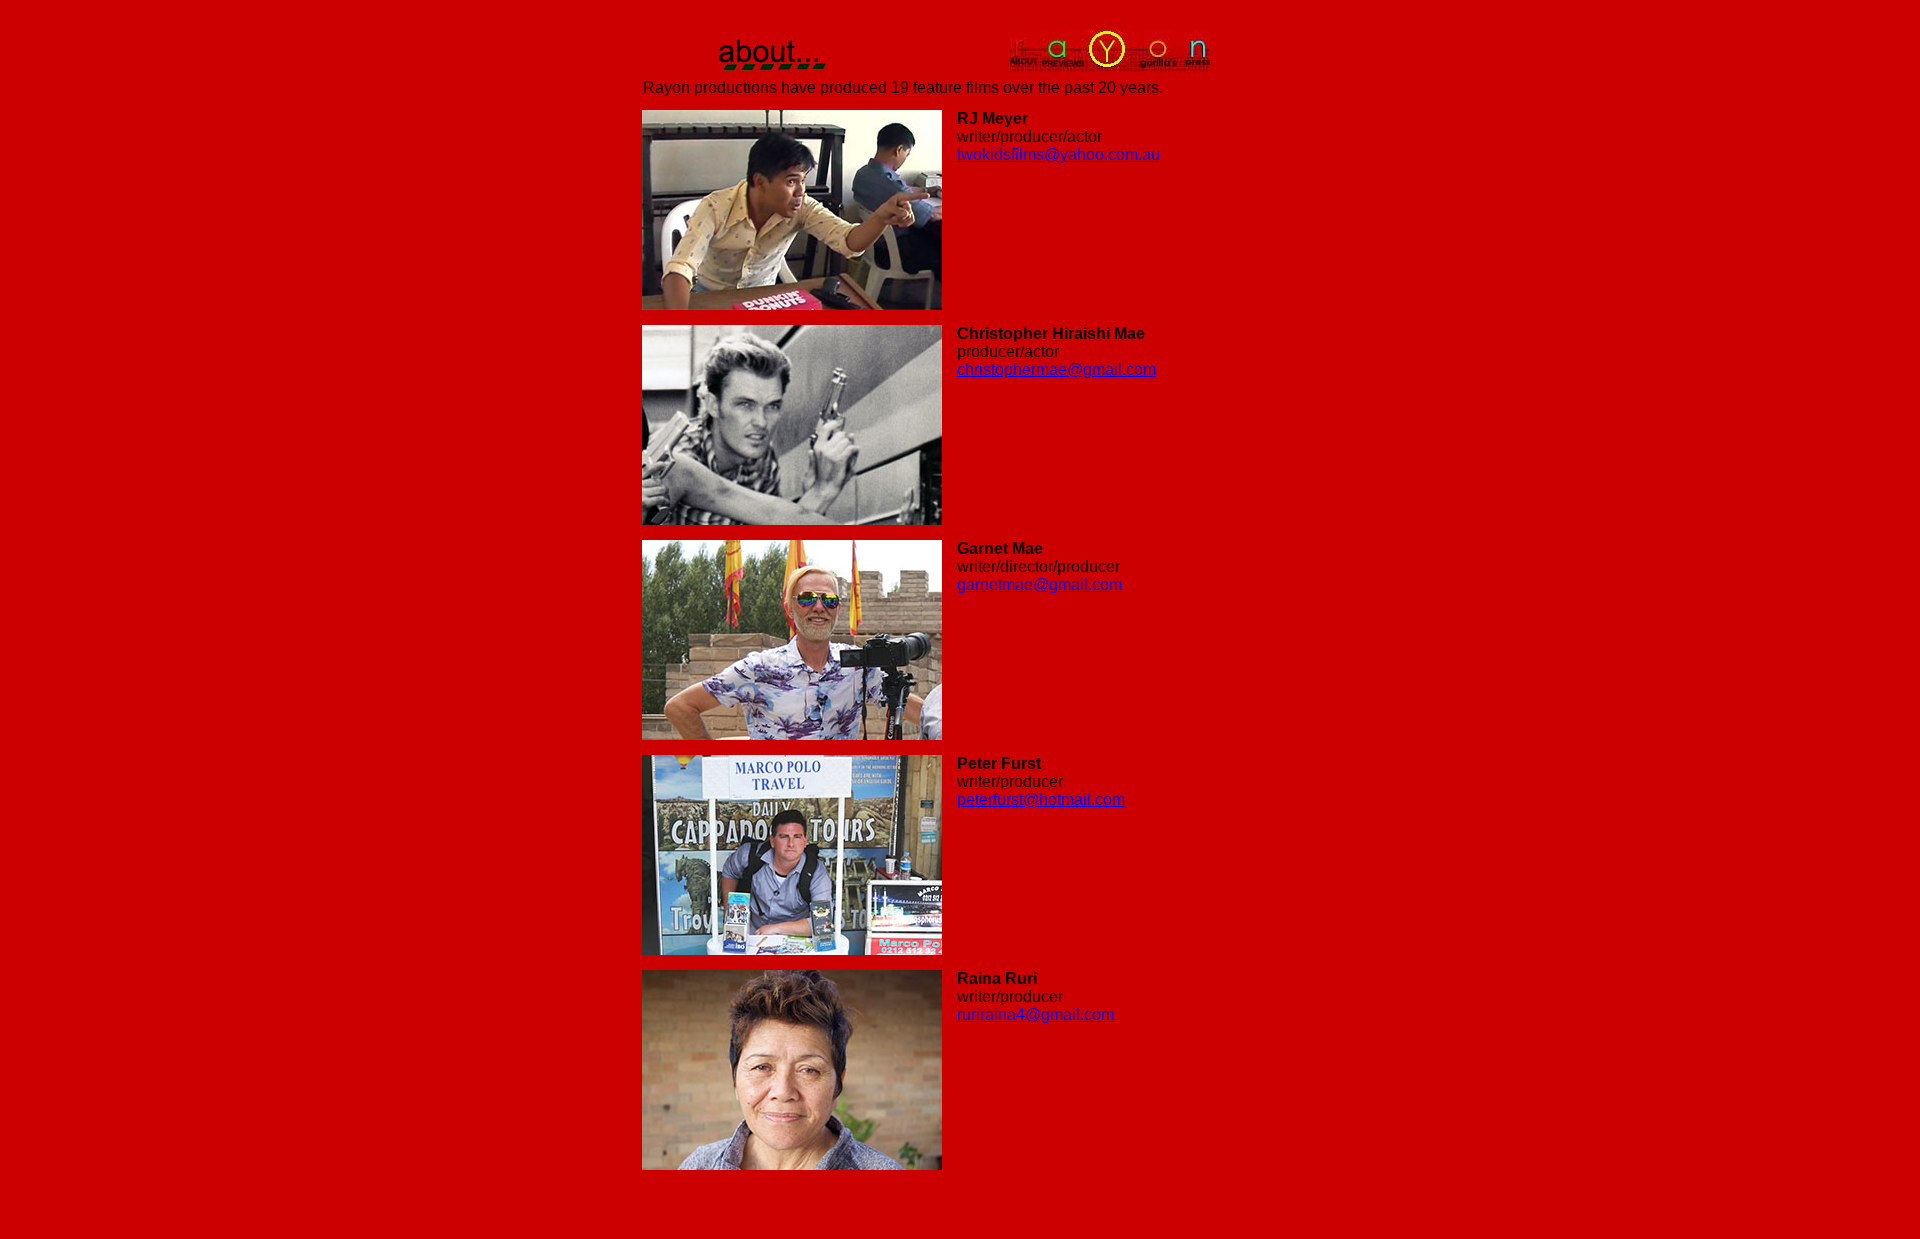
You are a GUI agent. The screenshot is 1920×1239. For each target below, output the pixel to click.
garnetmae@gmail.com (1039, 584)
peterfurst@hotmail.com (1041, 799)
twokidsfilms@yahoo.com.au (1058, 154)
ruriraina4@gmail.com (1035, 1014)
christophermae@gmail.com (1056, 369)
